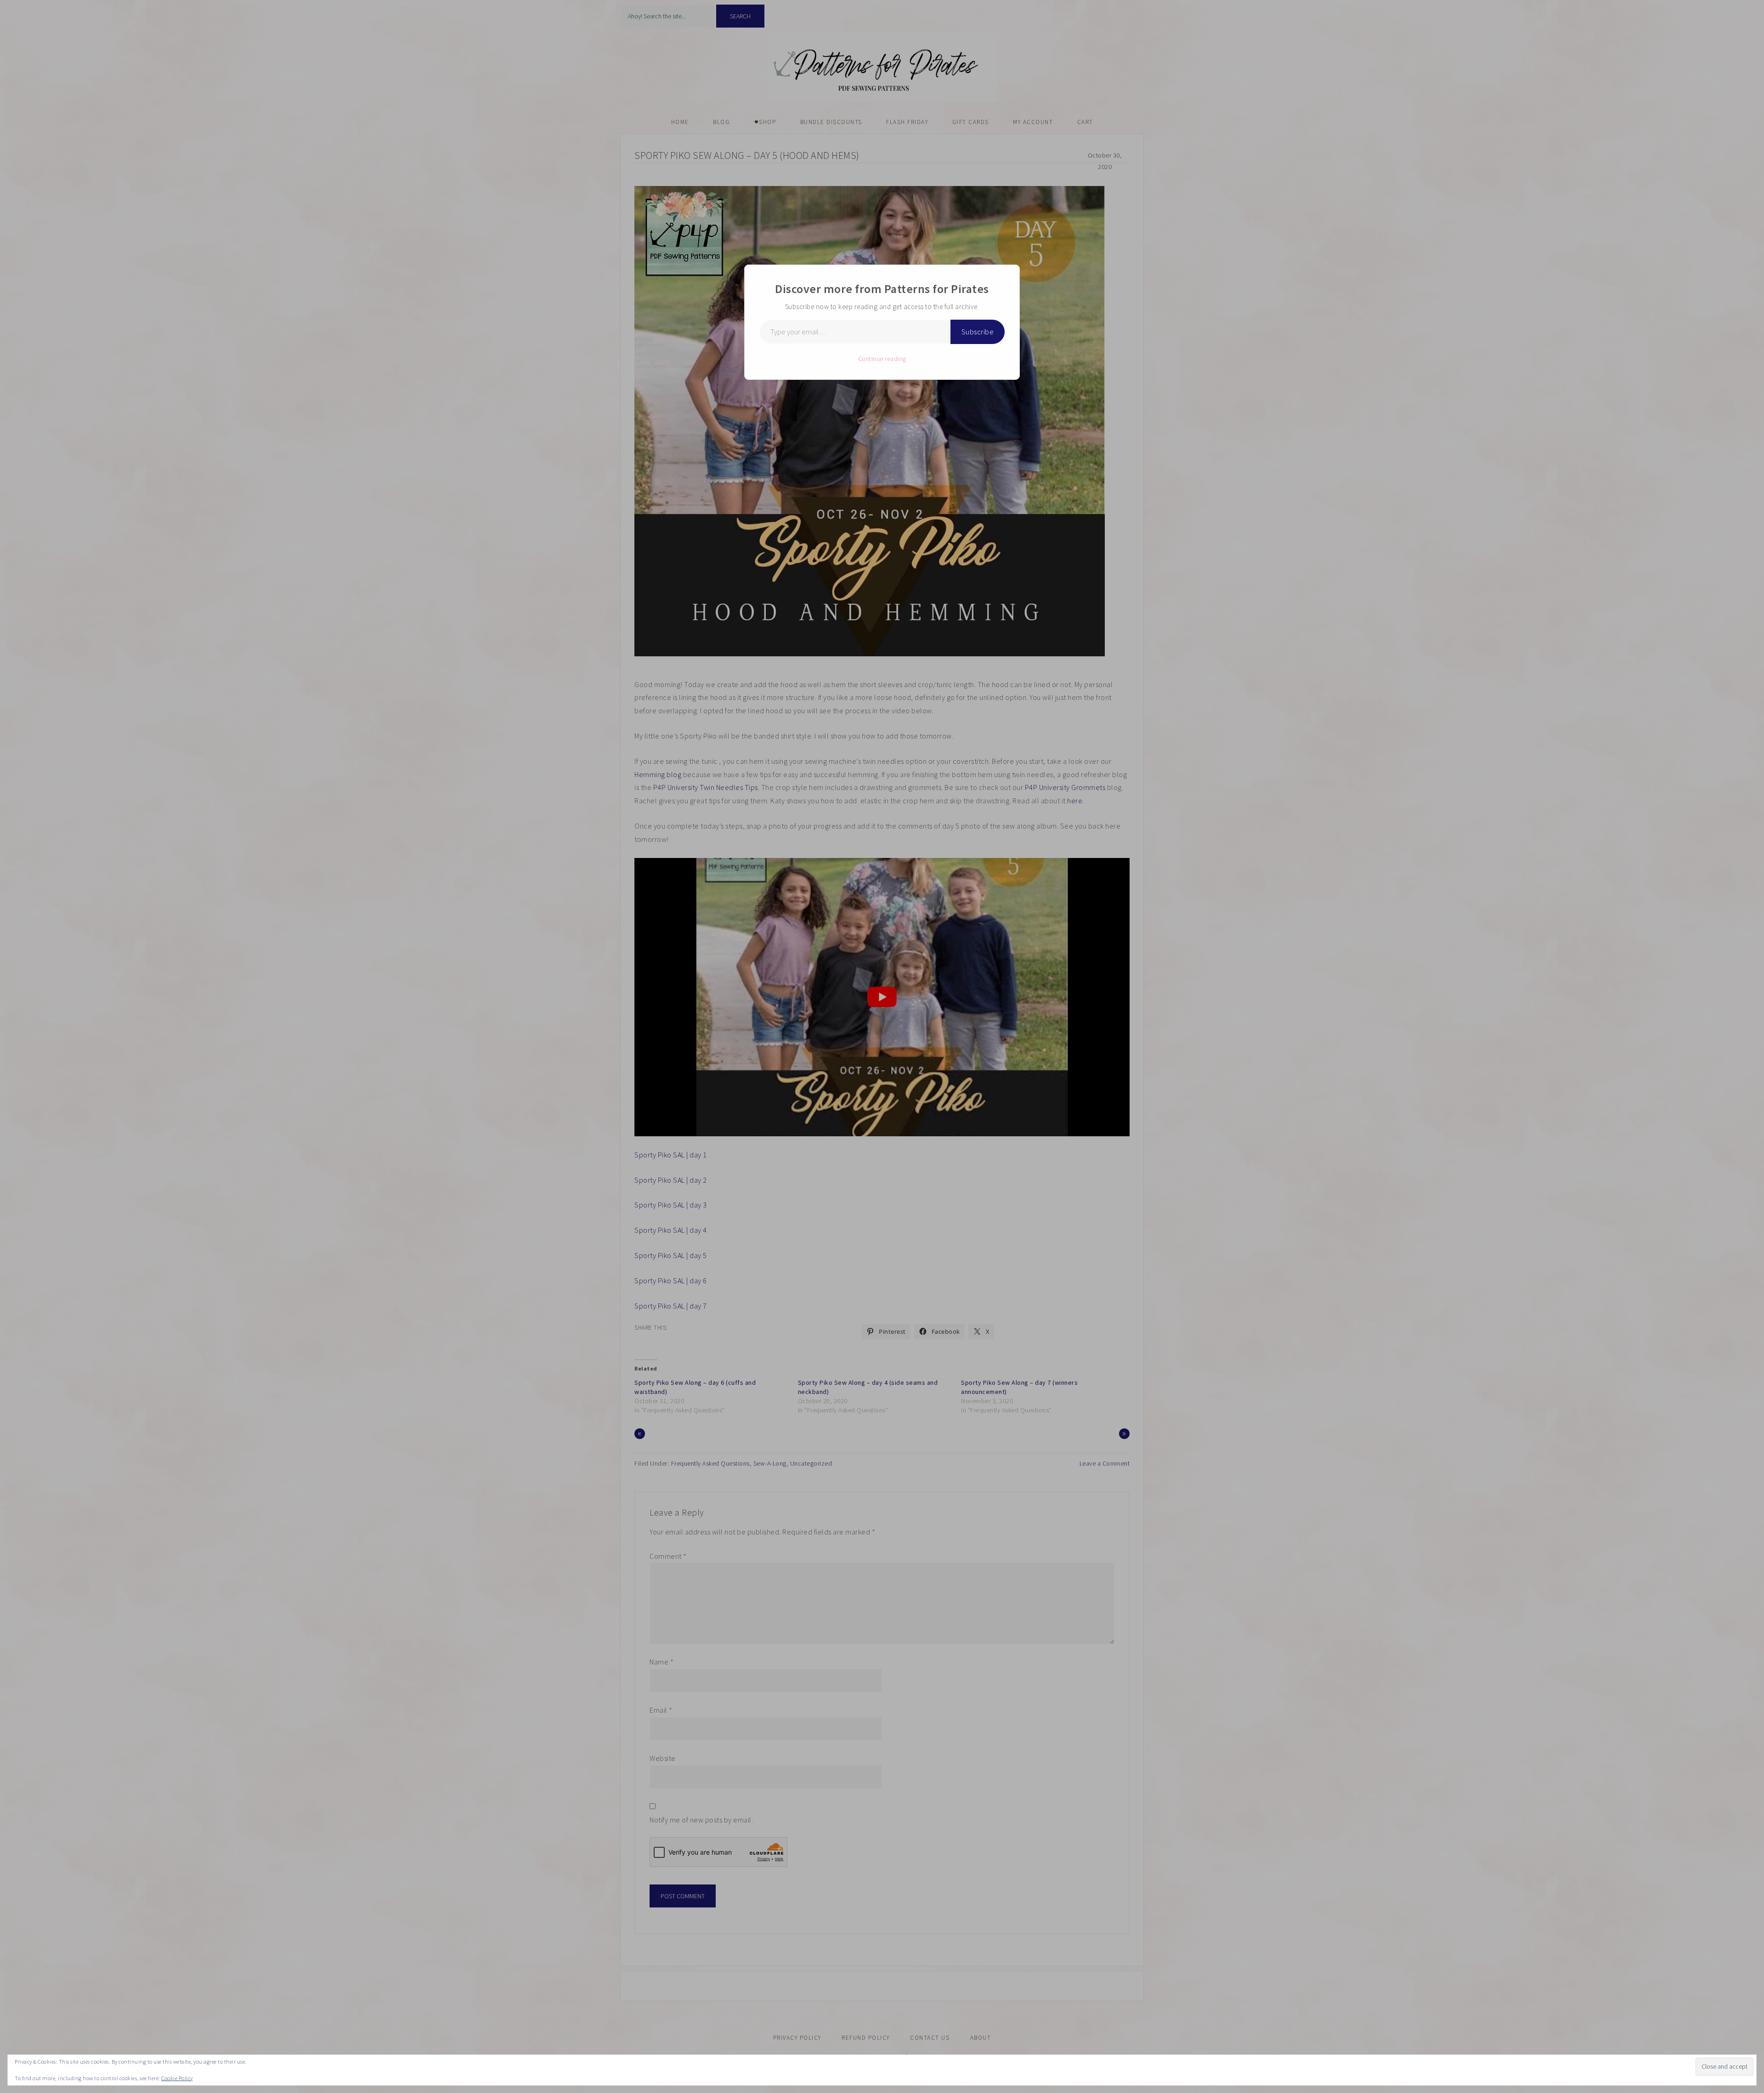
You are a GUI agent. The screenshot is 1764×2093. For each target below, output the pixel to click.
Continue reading (882, 359)
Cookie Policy (177, 2078)
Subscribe (978, 332)
